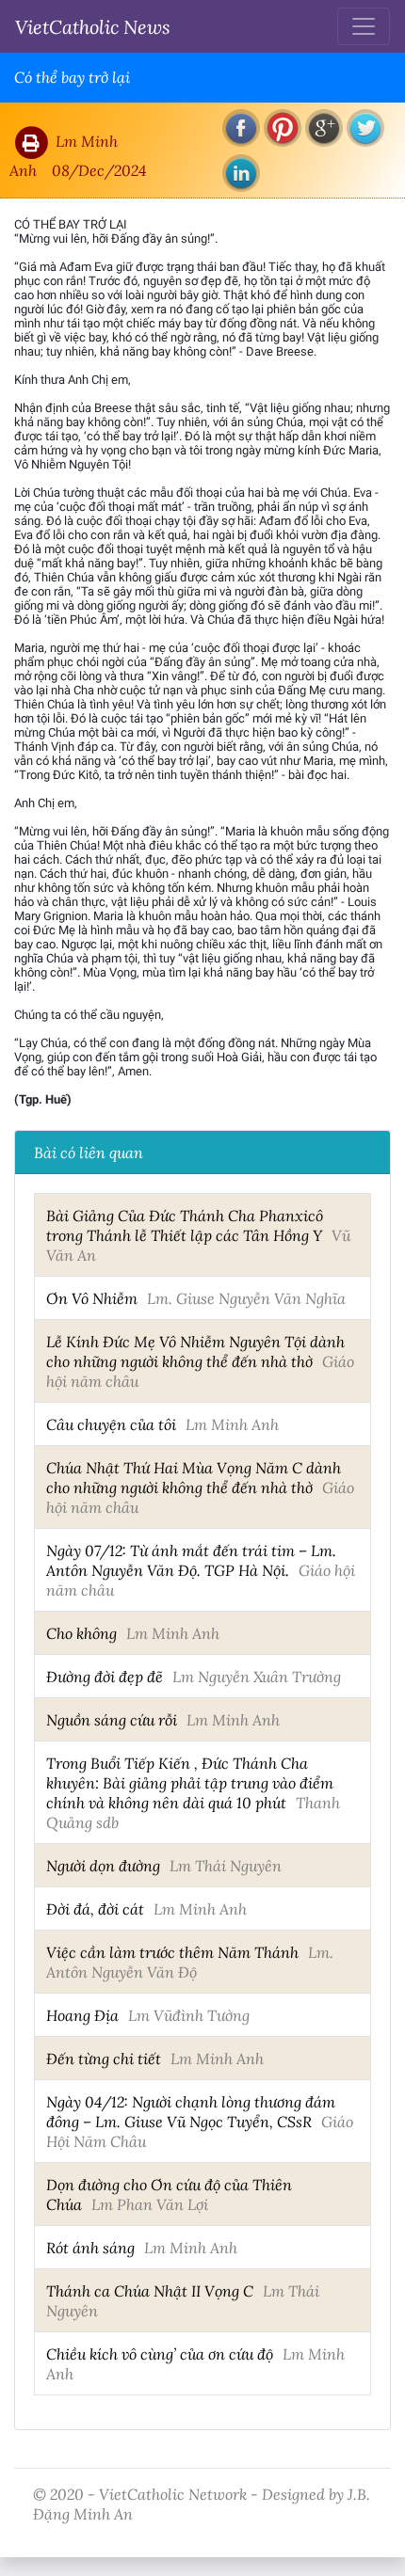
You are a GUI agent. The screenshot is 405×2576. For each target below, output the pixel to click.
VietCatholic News (93, 26)
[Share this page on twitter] (365, 128)
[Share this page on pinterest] (283, 128)
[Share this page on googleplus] (324, 128)
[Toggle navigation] (364, 26)
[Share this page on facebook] (241, 128)
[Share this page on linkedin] (241, 173)
